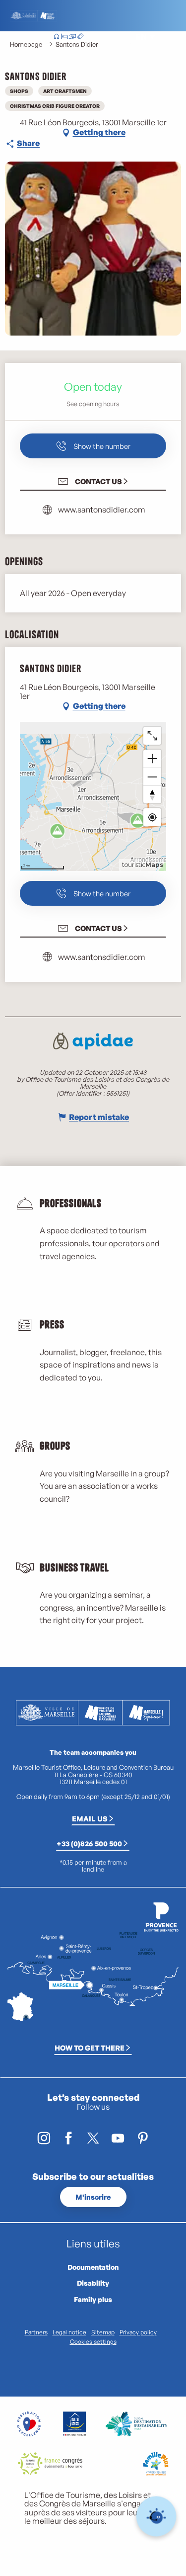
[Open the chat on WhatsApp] (156, 2517)
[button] (119, 37)
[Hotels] (64, 37)
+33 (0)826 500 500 (89, 1843)
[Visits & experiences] (80, 37)
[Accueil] (57, 37)
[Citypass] (72, 37)
